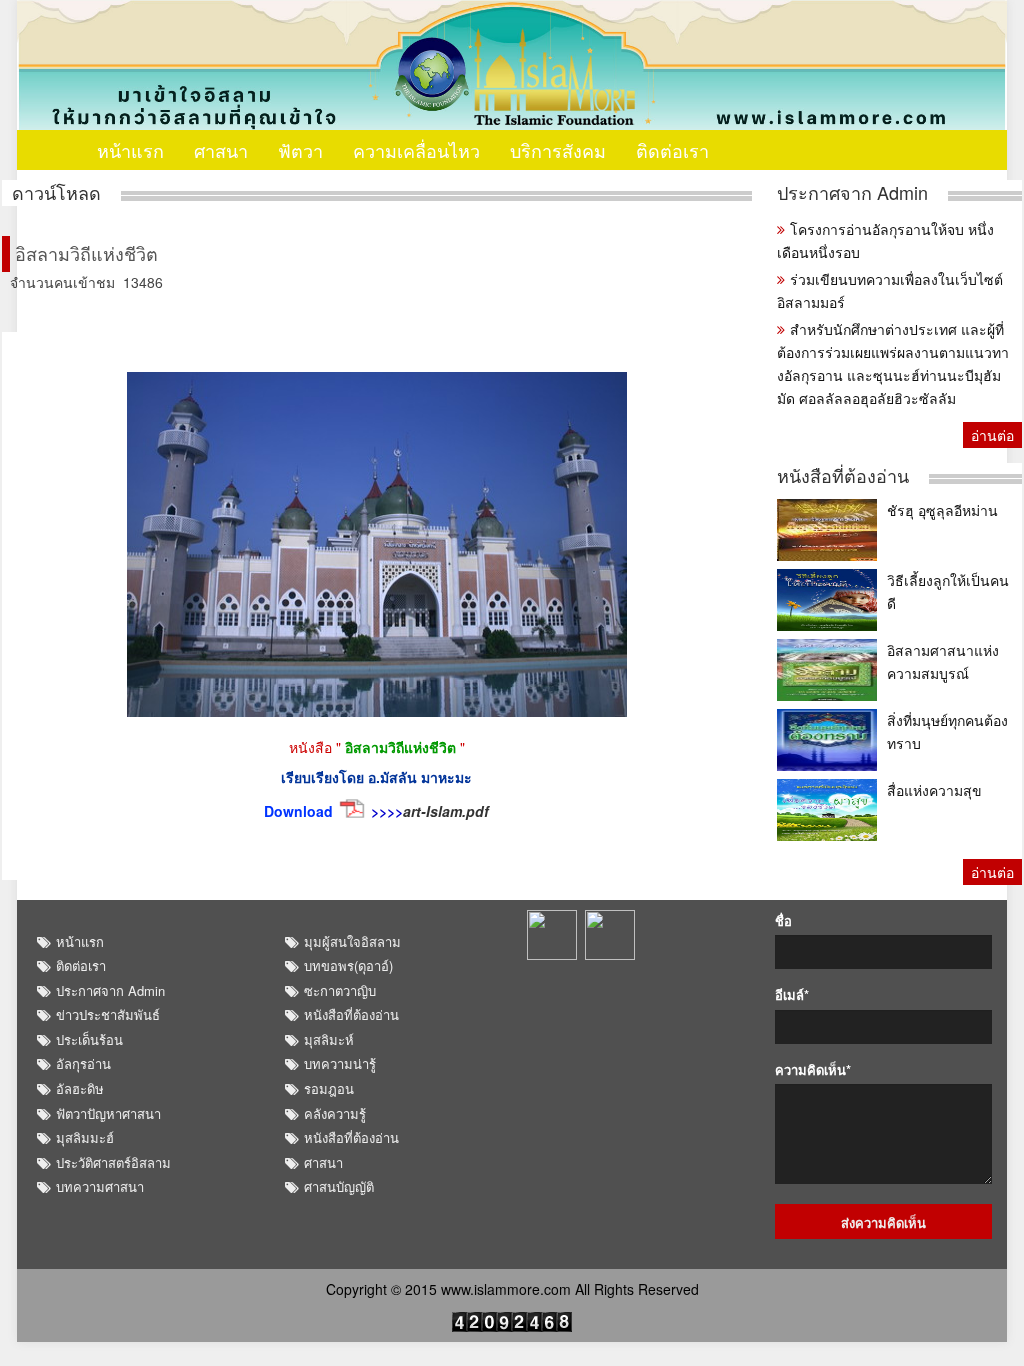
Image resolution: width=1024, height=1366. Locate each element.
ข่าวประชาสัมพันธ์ (108, 1014)
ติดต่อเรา (672, 150)
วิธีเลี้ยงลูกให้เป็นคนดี (948, 591)
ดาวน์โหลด (56, 192)
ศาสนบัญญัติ (339, 1186)
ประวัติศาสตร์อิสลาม (113, 1162)
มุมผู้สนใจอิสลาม (352, 941)
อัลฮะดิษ (80, 1088)
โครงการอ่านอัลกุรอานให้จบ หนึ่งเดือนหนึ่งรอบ (885, 240)
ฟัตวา (300, 150)
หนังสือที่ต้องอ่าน (843, 475)
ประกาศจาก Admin (852, 192)
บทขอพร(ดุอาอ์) (348, 965)
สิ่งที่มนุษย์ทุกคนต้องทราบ (947, 731)
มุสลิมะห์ (329, 1039)
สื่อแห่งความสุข (934, 790)
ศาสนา (221, 150)
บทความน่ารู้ (340, 1063)
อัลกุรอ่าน (83, 1063)
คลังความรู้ (335, 1113)
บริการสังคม (558, 150)
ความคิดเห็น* (813, 1070)
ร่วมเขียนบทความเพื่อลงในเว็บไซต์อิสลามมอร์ (890, 290)
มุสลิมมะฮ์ (85, 1137)
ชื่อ (783, 921)
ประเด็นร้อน (89, 1039)
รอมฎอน (329, 1088)
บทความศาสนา (100, 1186)
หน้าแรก (130, 150)
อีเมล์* (792, 995)
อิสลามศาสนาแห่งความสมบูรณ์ (943, 661)
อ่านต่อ (992, 435)
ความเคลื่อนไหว (416, 150)
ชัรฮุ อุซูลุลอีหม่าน (942, 510)
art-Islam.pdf (446, 811)
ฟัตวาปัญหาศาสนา (108, 1113)
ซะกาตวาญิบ (340, 990)
